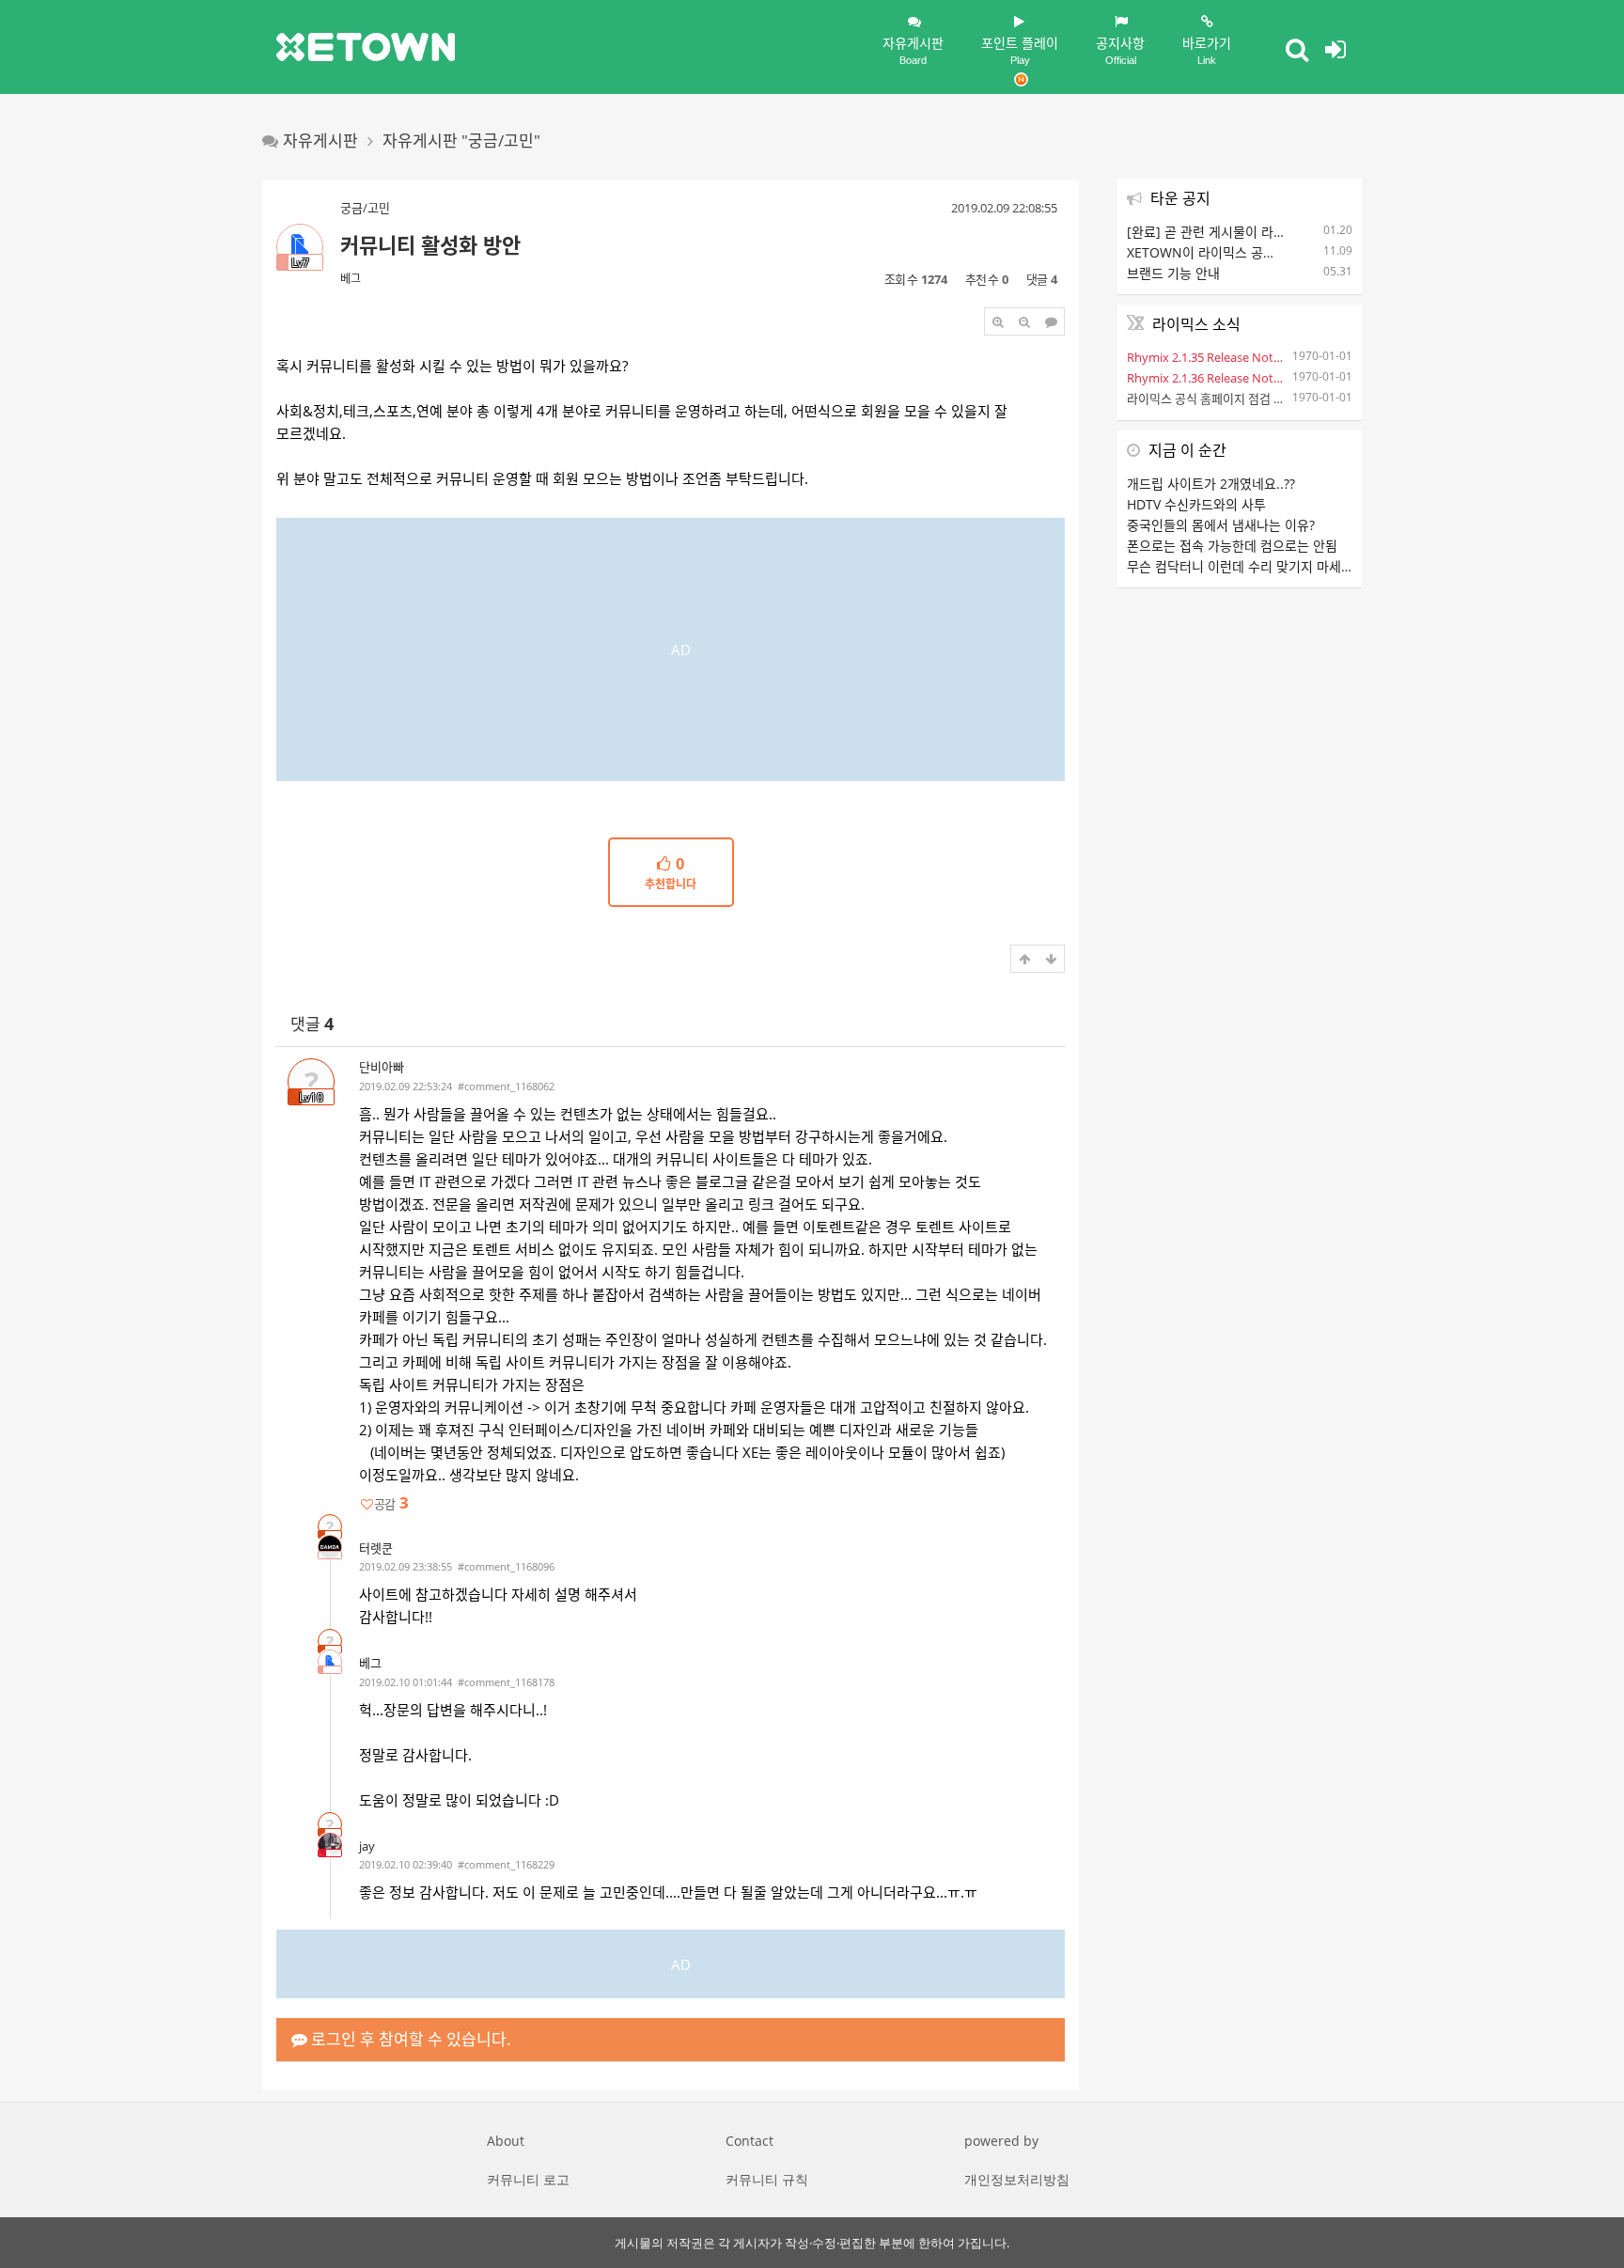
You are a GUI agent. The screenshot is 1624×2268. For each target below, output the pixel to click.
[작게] (1024, 321)
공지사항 (1120, 50)
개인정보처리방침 (1017, 2179)
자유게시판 (913, 50)
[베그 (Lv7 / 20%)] (330, 1662)
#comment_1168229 (506, 1864)
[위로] (1024, 959)
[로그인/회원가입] (1335, 49)
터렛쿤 (376, 1548)
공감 (391, 1503)
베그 (351, 279)
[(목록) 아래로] (1051, 959)
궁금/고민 (365, 208)
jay (367, 1846)
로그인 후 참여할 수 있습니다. (409, 2039)
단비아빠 (382, 1067)
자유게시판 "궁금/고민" (461, 141)
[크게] (998, 321)
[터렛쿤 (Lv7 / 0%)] (330, 1547)
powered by (1001, 2141)
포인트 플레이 (1020, 50)
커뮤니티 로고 (528, 2179)
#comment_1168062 (506, 1086)
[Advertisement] (671, 649)
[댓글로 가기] (1051, 321)
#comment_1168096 (506, 1566)
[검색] (1297, 49)
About (506, 2141)
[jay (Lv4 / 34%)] (330, 1845)
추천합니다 (671, 874)
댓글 (312, 1024)
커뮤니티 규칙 (767, 2179)
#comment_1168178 (506, 1682)
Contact (750, 2141)
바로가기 (1207, 50)
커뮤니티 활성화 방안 (430, 244)
